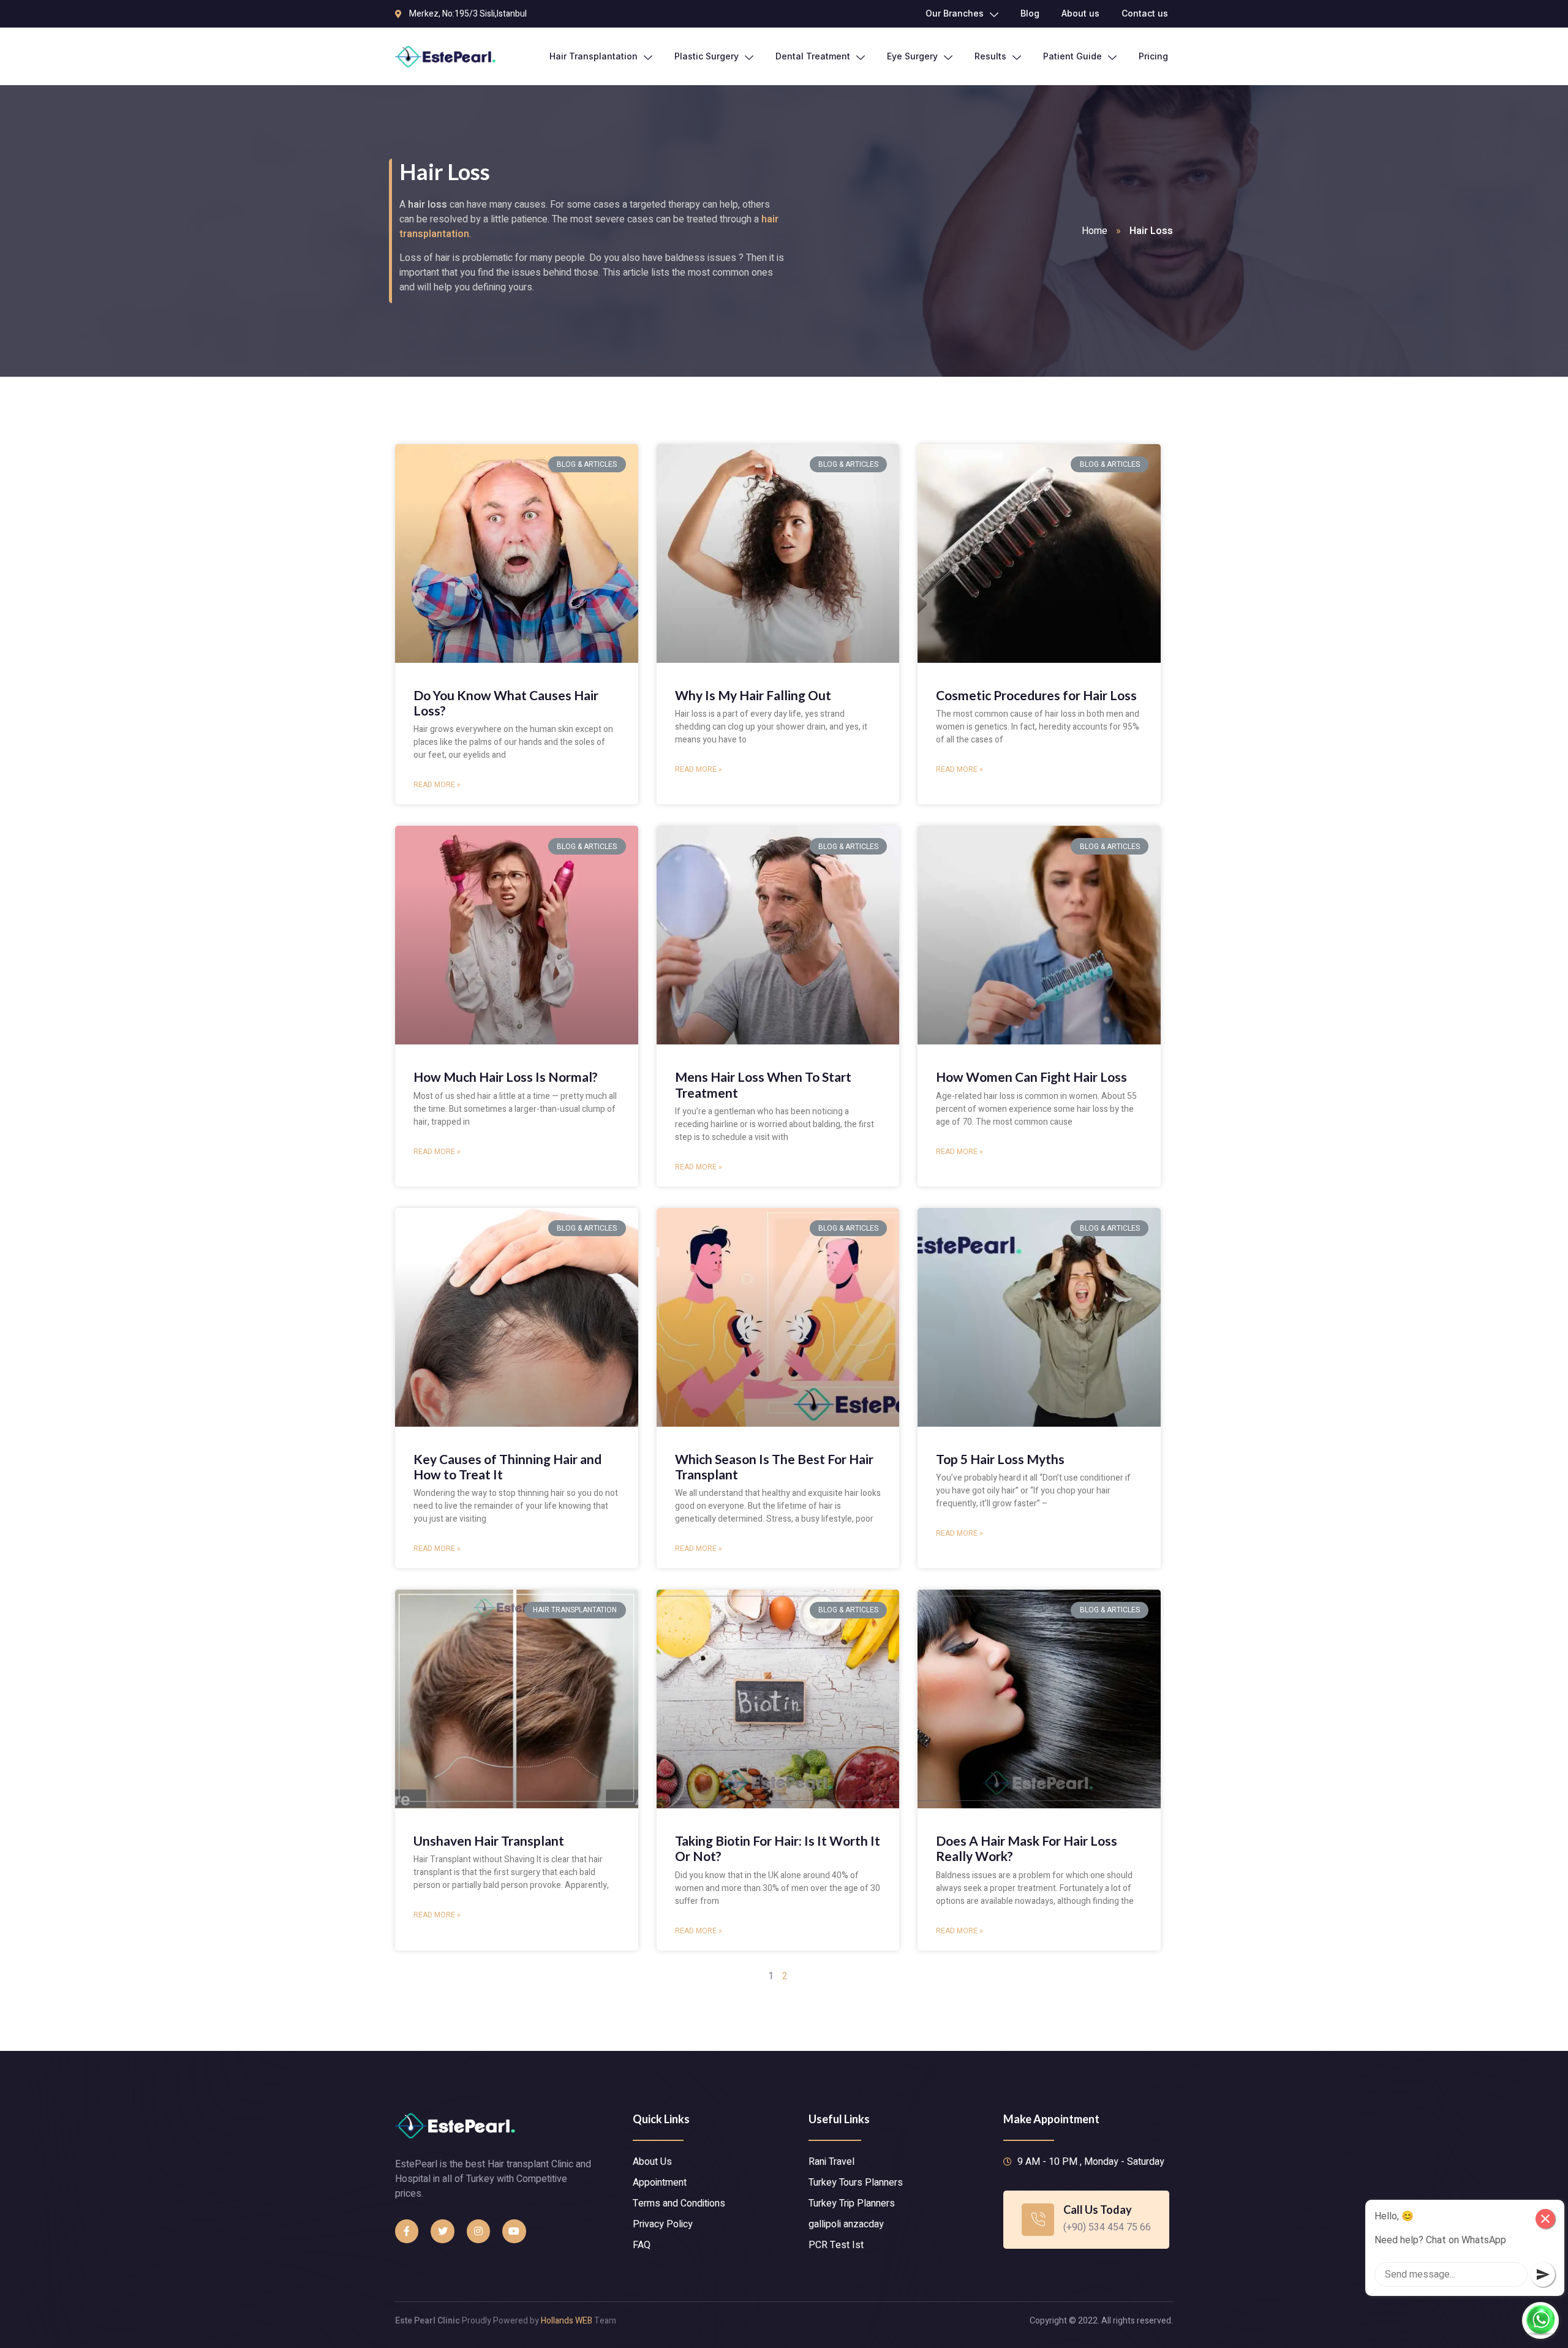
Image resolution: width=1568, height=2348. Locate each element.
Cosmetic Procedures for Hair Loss (1036, 695)
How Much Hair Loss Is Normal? (506, 1077)
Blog (1030, 13)
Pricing (1153, 56)
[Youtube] (514, 2231)
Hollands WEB (567, 2321)
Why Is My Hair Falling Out (753, 695)
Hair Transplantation (594, 56)
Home (1095, 231)
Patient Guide (1072, 56)
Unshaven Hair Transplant (489, 1840)
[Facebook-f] (407, 2231)
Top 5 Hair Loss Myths (1000, 1459)
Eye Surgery (912, 56)
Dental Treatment (813, 56)
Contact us (1145, 13)
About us (1080, 13)
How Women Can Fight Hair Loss (1031, 1077)
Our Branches (955, 13)
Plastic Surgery (707, 56)
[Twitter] (442, 2231)
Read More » (437, 785)
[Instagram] (478, 2231)
